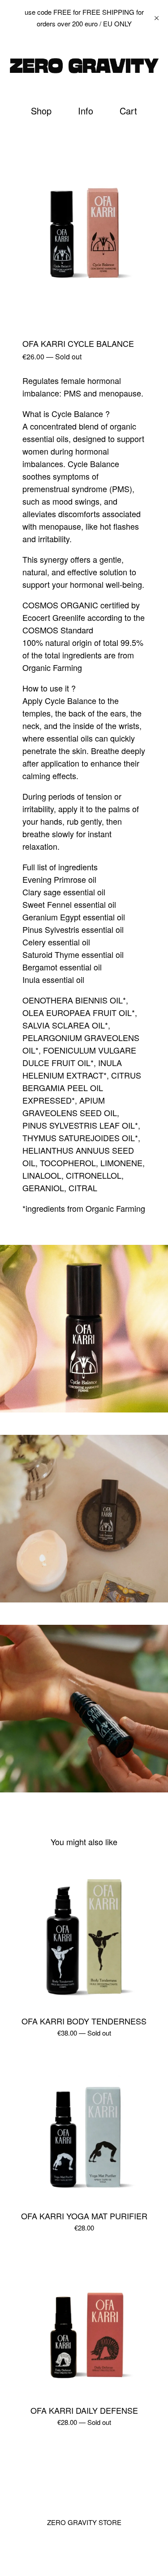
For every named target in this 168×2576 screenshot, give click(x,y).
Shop (41, 111)
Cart (130, 111)
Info (86, 111)
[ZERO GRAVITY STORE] (84, 66)
